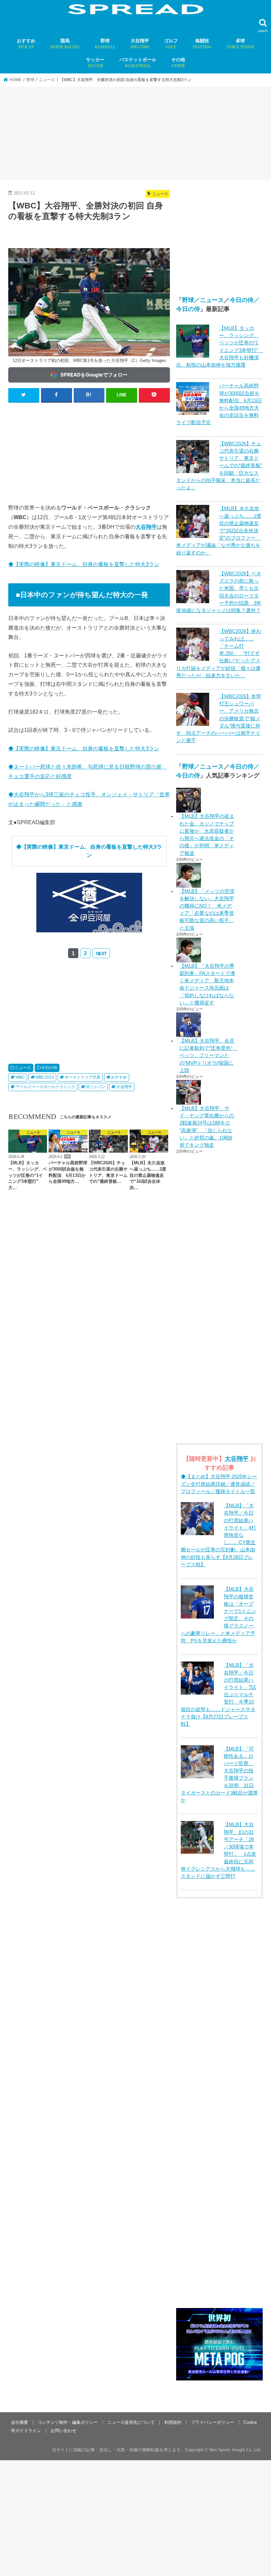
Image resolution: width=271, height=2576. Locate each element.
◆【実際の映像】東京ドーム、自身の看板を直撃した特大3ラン (84, 564)
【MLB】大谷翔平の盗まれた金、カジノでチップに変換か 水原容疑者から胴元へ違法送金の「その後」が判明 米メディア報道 (207, 835)
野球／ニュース (203, 300)
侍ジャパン (96, 1087)
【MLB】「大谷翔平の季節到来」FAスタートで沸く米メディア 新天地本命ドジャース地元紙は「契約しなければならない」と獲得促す (207, 984)
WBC (20, 1077)
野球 (105, 44)
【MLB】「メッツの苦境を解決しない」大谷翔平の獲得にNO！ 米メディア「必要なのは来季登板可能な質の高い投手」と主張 (207, 910)
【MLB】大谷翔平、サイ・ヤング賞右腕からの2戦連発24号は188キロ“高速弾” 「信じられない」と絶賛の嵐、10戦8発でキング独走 (207, 1127)
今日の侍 (49, 1068)
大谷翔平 (140, 44)
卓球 (240, 44)
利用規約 (173, 2422)
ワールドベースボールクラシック (45, 1087)
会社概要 (19, 2422)
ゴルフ (171, 44)
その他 (178, 63)
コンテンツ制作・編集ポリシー (68, 2422)
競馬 (65, 44)
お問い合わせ (63, 2431)
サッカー (95, 63)
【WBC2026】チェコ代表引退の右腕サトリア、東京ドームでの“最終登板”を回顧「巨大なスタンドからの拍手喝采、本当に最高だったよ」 (219, 466)
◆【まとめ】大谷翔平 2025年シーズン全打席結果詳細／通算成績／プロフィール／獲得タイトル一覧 (219, 1484)
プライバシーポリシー (213, 2422)
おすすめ (26, 44)
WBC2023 (45, 1077)
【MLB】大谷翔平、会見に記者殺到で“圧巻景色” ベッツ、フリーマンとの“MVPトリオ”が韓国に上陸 (208, 1056)
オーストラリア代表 (83, 1077)
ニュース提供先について (131, 2422)
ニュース (23, 1068)
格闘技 (202, 44)
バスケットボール (138, 63)
